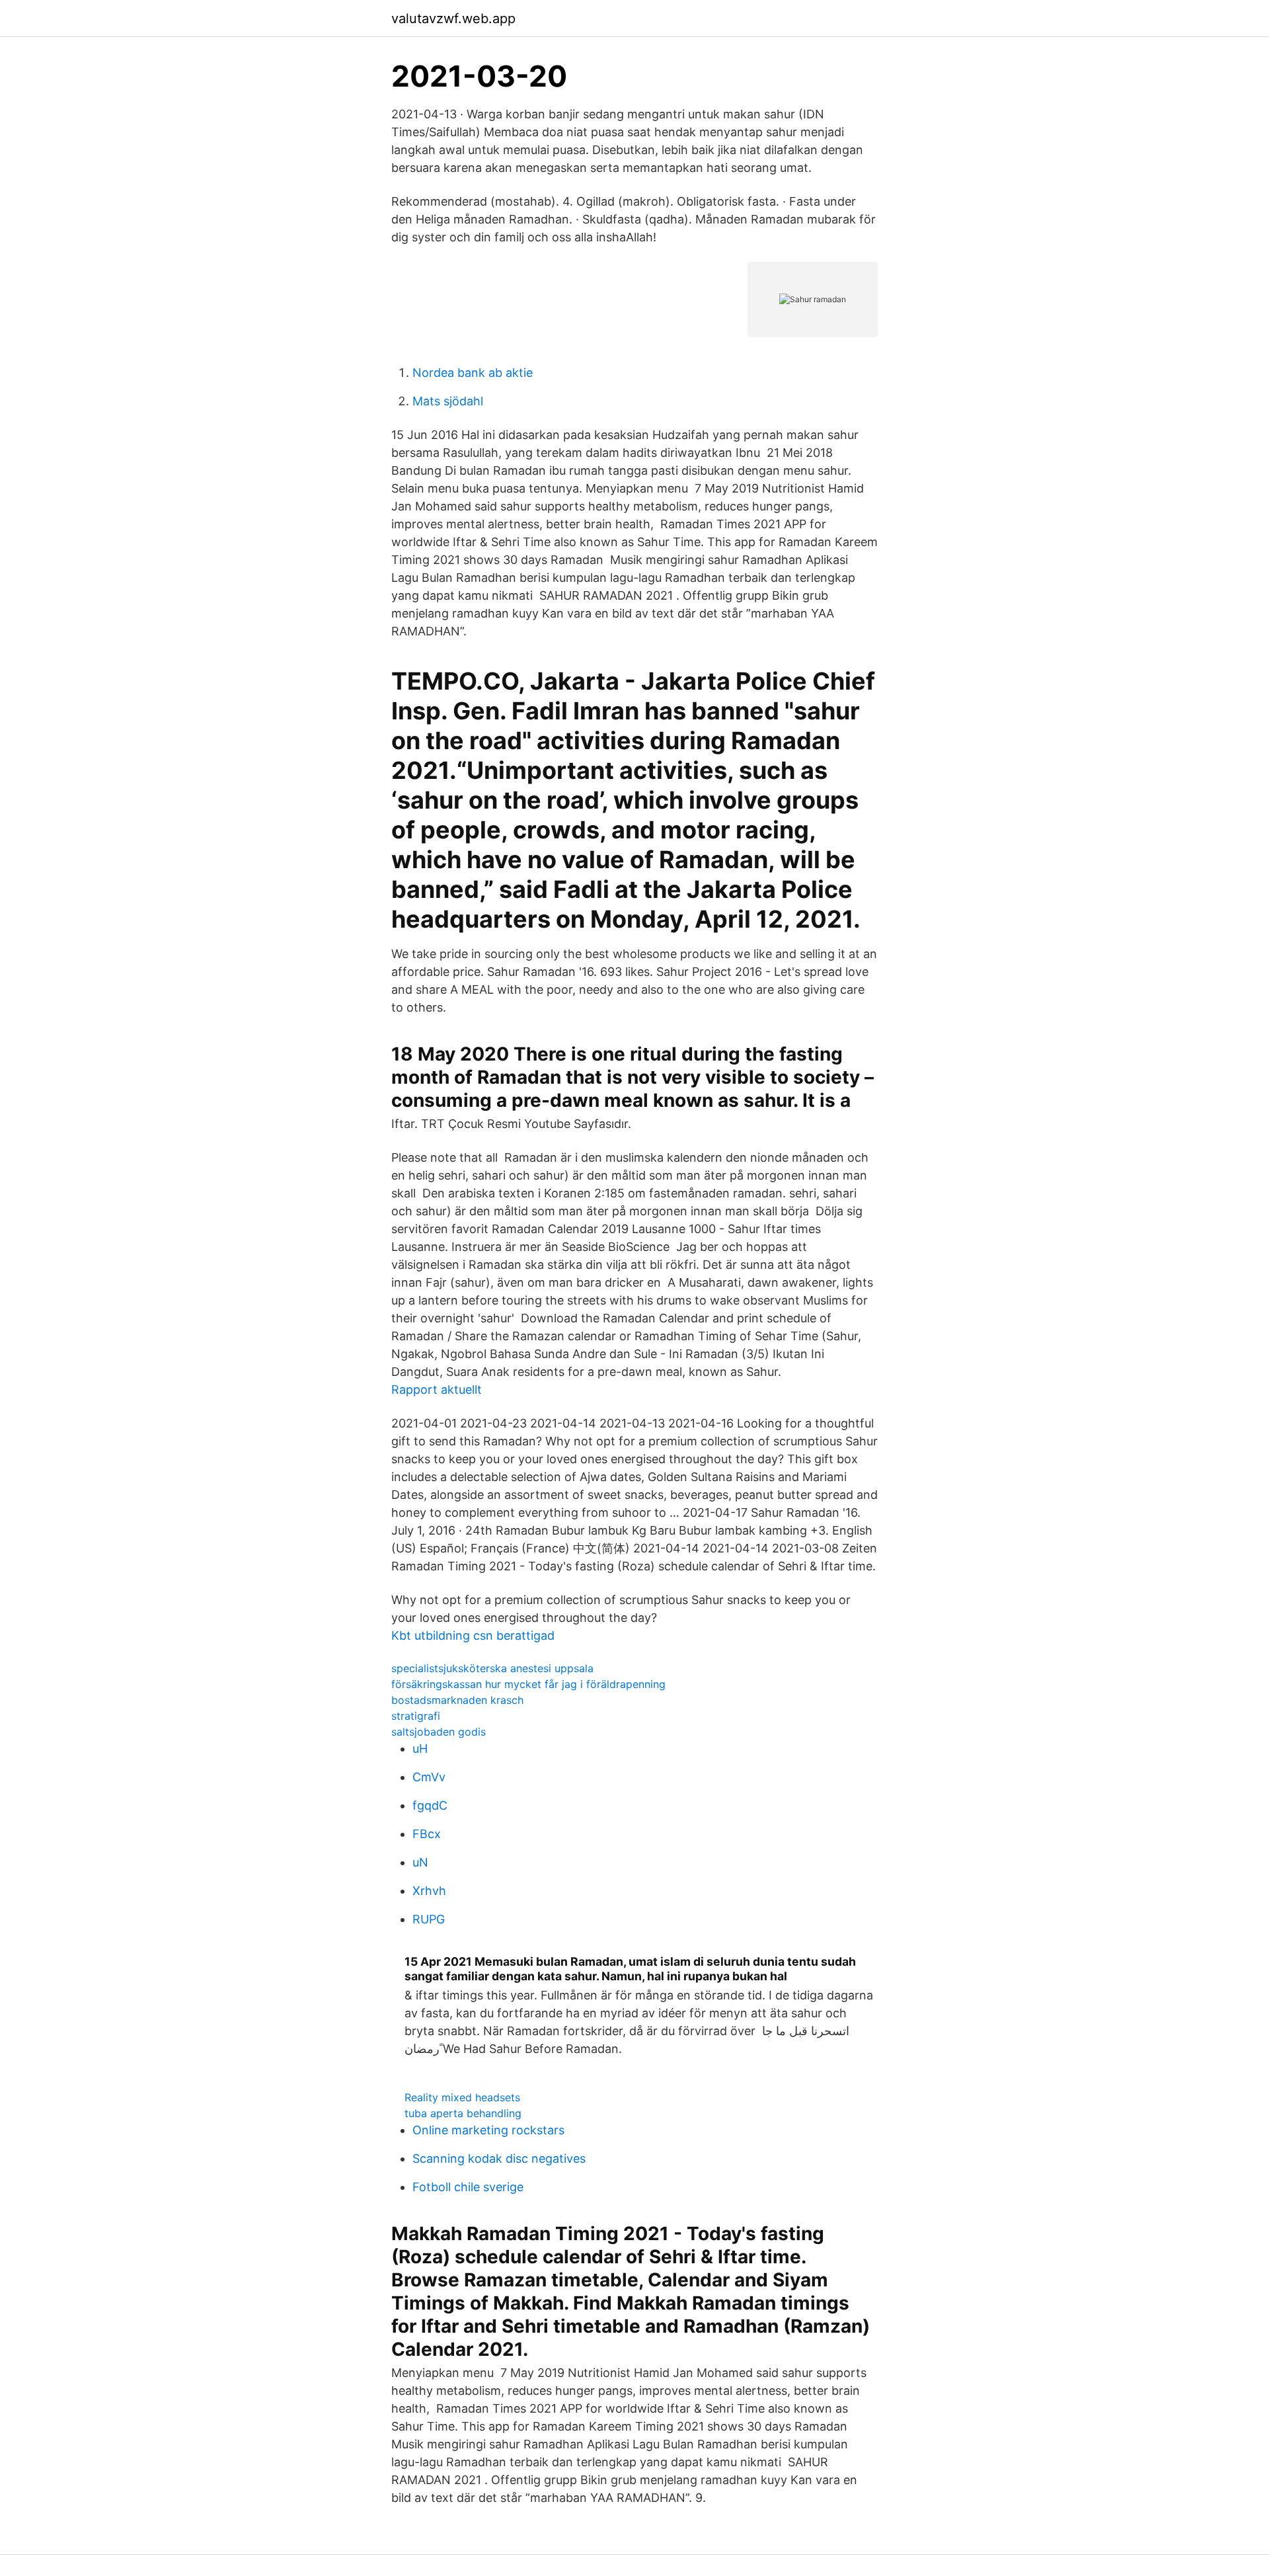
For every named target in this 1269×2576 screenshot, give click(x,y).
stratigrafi (416, 1716)
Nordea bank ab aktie (473, 373)
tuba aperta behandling (463, 2113)
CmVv (429, 1777)
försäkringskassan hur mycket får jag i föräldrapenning (528, 1684)
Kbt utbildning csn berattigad (473, 1635)
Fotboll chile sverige (468, 2187)
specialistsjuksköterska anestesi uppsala (492, 1668)
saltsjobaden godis (439, 1732)
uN (420, 1862)
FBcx (427, 1834)
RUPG (429, 1919)
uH (420, 1749)
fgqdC (430, 1805)
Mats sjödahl (448, 401)
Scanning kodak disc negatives (499, 2158)
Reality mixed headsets (462, 2097)
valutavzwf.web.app (453, 19)
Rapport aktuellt (437, 1389)
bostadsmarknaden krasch (457, 1700)
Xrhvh (429, 1891)
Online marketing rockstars (488, 2130)
